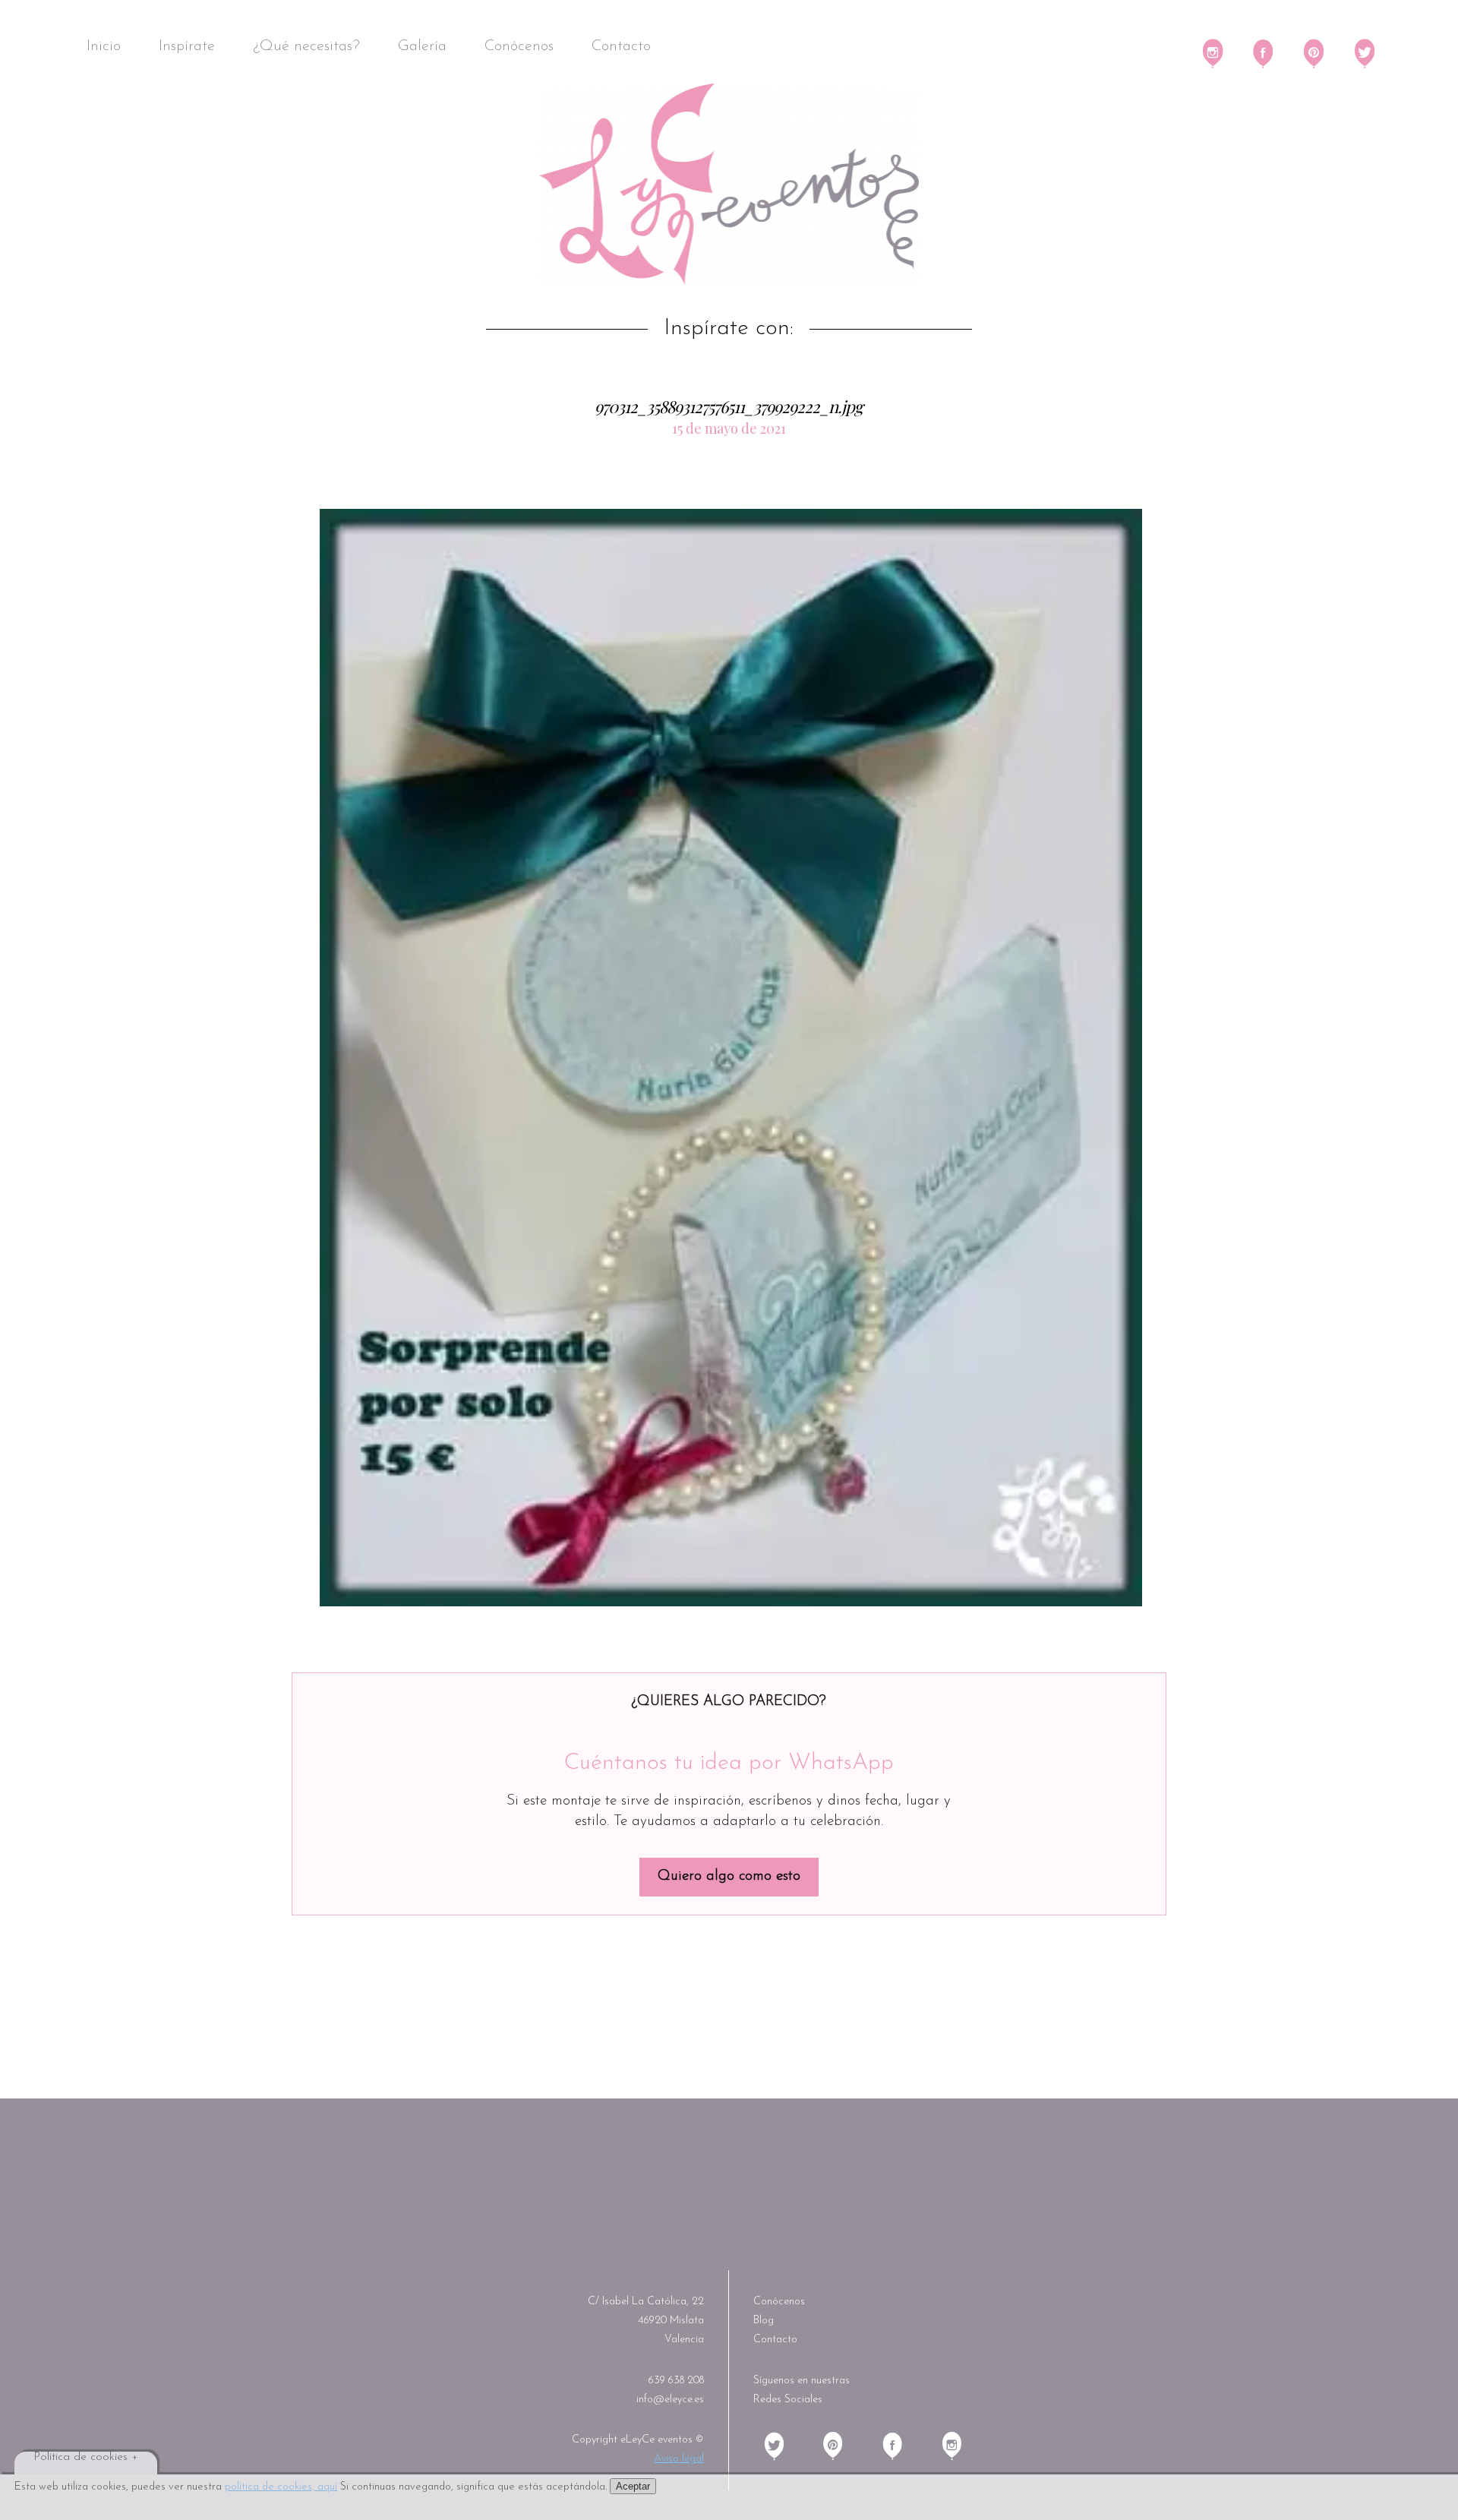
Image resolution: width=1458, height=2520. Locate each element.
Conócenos (519, 46)
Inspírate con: (729, 329)
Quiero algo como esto (729, 1876)
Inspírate (187, 46)
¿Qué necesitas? (306, 46)
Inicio (104, 46)
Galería (422, 46)
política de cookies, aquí (281, 2487)
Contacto (621, 46)
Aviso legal (679, 2459)
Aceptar (633, 2486)
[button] (731, 1058)
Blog (764, 2321)
